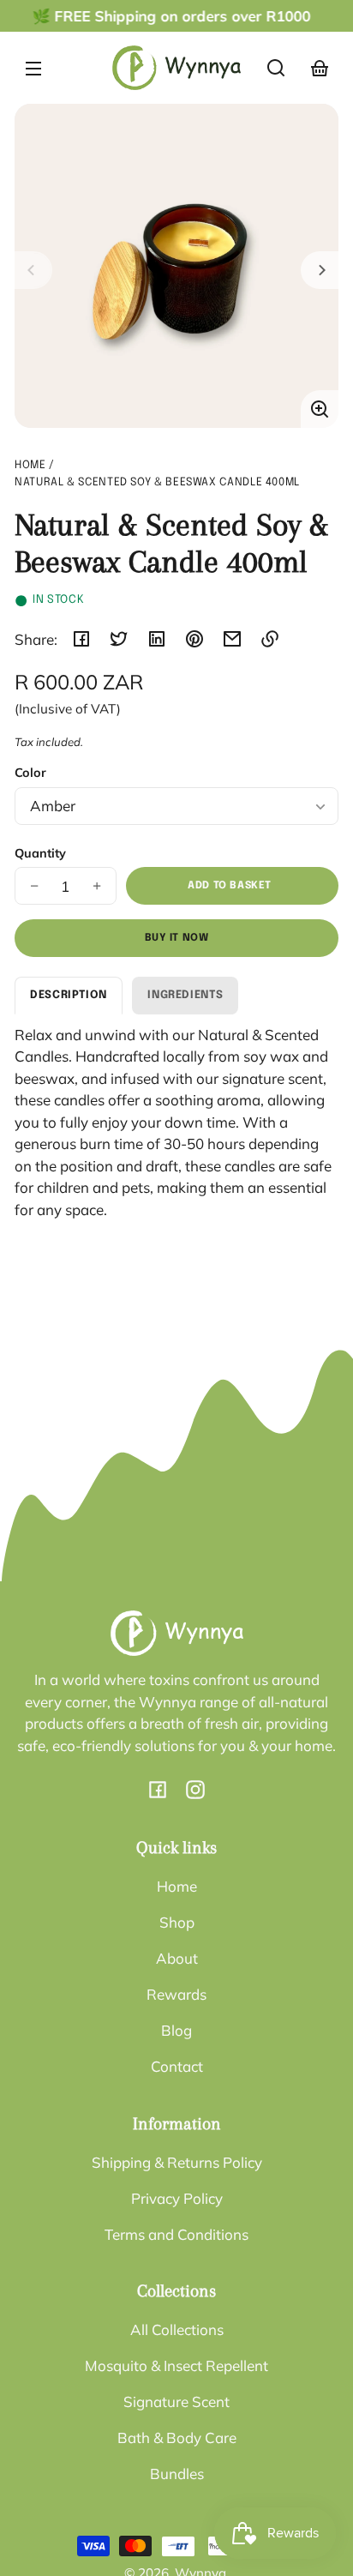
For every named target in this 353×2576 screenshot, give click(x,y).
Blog (176, 2030)
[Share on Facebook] (81, 639)
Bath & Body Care (177, 2438)
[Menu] (33, 68)
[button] (276, 68)
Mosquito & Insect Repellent (176, 2365)
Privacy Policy (177, 2198)
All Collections (177, 2329)
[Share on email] (232, 639)
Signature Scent (176, 2401)
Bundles (177, 2474)
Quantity (40, 853)
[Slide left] (33, 270)
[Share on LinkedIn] (157, 639)
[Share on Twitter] (119, 639)
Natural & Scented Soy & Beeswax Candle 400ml (157, 482)
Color (30, 772)
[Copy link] (270, 639)
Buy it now (177, 938)
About (177, 1958)
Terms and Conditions (176, 2234)
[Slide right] (320, 270)
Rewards (176, 1994)
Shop (177, 1922)
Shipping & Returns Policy (177, 2162)
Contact (177, 2066)
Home (30, 465)
